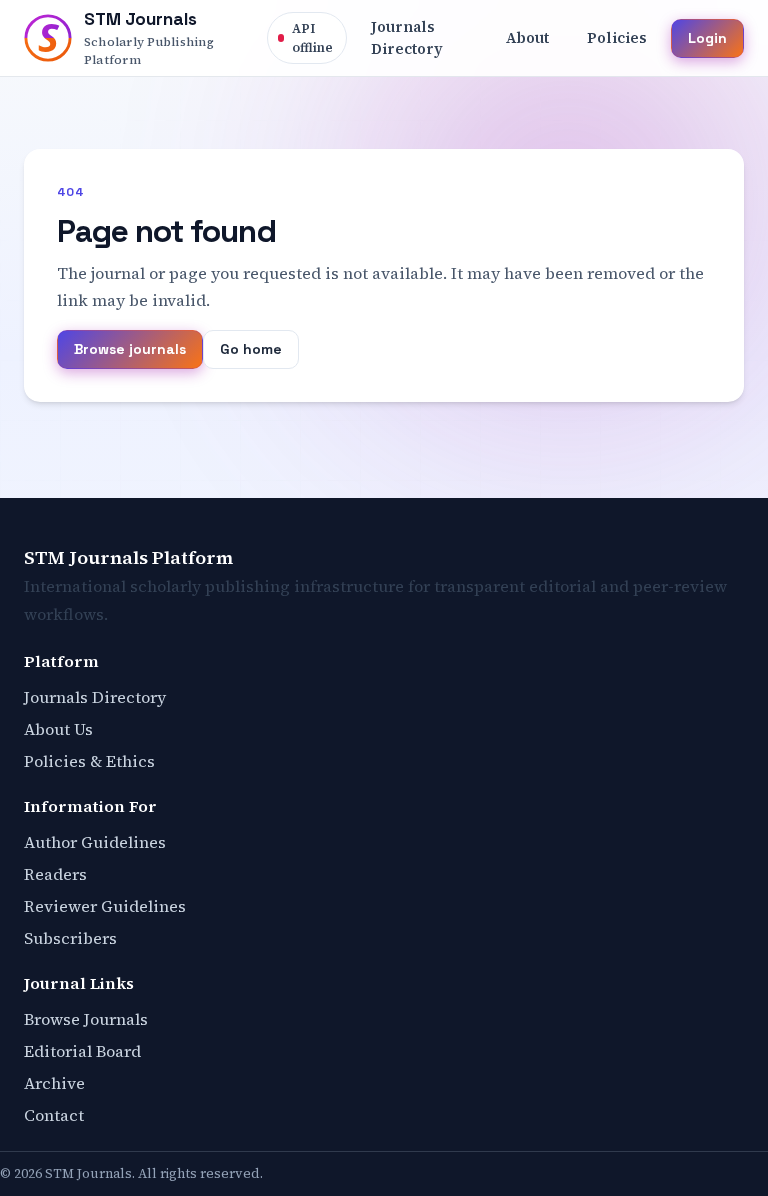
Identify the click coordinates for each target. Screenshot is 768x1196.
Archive (54, 1083)
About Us (58, 729)
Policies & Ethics (89, 761)
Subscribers (70, 938)
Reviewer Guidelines (105, 906)
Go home (251, 349)
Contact (54, 1115)
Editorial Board (82, 1051)
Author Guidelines (95, 842)
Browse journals (130, 349)
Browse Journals (86, 1019)
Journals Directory (95, 697)
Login (707, 38)
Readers (55, 874)
